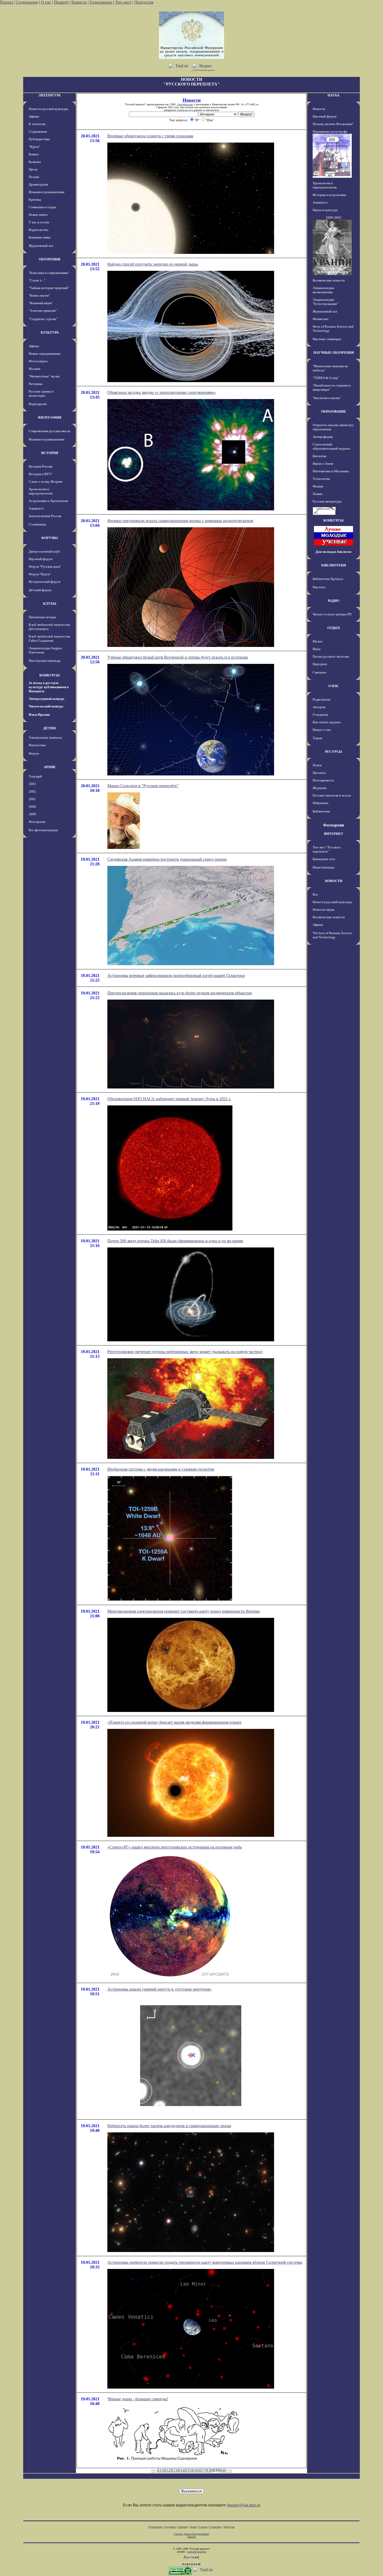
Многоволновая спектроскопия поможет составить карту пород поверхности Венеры (184, 1611)
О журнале (320, 715)
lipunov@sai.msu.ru (244, 2505)
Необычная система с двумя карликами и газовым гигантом (161, 1469)
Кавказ (34, 154)
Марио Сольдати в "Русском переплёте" (143, 786)
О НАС (333, 686)
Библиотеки (321, 811)
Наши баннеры (324, 867)
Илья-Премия (39, 715)
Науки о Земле (323, 464)
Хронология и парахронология (41, 491)
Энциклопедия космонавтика (323, 290)
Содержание (27, 2)
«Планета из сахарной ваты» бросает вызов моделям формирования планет (174, 1722)
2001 (32, 799)
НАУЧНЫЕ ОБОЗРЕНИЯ (334, 353)
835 (188, 2470)
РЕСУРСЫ (333, 752)
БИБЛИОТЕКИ (334, 565)
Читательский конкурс (46, 706)
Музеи (317, 641)
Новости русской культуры (48, 109)
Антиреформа (323, 437)
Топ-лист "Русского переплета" (327, 849)
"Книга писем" (39, 295)
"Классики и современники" (49, 273)
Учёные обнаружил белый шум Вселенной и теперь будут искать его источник (178, 657)
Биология (319, 456)
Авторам (319, 707)
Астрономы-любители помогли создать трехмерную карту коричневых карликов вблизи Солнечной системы (205, 2262)
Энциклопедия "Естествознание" (326, 302)
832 (167, 2470)
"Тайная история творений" (49, 288)
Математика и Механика (331, 471)
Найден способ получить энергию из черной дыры (153, 264)
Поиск (317, 765)
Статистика (215, 2527)
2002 (32, 791)
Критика (35, 200)
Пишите (61, 2)
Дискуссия (144, 2)
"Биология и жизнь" (327, 398)
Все (315, 894)
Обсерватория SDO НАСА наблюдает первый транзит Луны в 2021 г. (169, 1099)
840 (223, 2470)
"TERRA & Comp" (326, 378)
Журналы (320, 788)
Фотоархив (37, 822)
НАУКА (333, 95)
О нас (46, 2)
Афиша (34, 116)
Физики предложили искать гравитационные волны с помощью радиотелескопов (180, 521)
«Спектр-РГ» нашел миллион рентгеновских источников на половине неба (175, 1847)
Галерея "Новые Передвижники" (192, 2534)
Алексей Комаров (197, 2552)
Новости (79, 2)
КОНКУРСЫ (50, 675)
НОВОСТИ (334, 881)
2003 (32, 784)
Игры (317, 649)
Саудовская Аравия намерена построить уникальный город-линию (167, 859)
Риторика (36, 384)
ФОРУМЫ (50, 538)
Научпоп (319, 587)
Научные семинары (327, 339)
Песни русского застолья (331, 656)
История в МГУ (40, 474)
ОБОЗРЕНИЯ (50, 259)
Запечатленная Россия (45, 516)
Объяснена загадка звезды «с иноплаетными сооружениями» (162, 392)
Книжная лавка (40, 237)
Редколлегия (322, 699)
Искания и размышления (47, 192)
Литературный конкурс (47, 699)
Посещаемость (323, 780)
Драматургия (38, 184)
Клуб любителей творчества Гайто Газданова (49, 638)
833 (174, 2470)
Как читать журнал (327, 722)
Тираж (317, 738)
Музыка (35, 369)
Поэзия (34, 177)
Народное (320, 664)
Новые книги (38, 215)
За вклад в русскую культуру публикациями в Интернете (49, 687)
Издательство (39, 230)
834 (181, 2470)
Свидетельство (185, 104)
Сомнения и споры (42, 207)
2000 (32, 807)
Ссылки (203, 2527)
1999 (32, 814)
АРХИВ (50, 767)
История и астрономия (329, 195)
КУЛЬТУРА (50, 332)
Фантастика (37, 745)
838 (209, 2470)
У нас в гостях (39, 222)
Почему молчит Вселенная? (333, 124)
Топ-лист (123, 2)
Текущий (35, 776)
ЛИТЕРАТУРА (50, 95)
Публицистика (39, 139)
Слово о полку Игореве (46, 482)
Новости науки (323, 910)
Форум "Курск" (40, 574)
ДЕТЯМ (50, 728)
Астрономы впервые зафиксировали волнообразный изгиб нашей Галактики (176, 975)
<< (153, 2470)
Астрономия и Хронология (48, 501)
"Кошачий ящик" (41, 303)
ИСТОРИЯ (50, 453)
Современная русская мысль (50, 431)
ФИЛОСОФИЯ (50, 417)
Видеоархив (38, 404)
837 (202, 2470)
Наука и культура (325, 210)
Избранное (321, 803)
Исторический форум (44, 582)
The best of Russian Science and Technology (332, 935)
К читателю (37, 124)
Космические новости (329, 280)
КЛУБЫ (50, 604)
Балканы (35, 162)
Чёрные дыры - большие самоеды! (138, 2399)
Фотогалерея (38, 361)
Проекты (319, 773)
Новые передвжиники (45, 354)
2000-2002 (333, 218)
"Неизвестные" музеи (44, 376)
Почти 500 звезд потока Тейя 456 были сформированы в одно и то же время (175, 1241)
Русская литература (327, 501)
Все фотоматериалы (43, 830)
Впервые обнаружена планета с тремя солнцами (150, 136)
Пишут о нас (322, 730)
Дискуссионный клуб (44, 551)
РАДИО (333, 601)
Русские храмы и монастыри (41, 393)
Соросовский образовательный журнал (331, 446)
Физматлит (321, 319)
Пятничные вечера (42, 617)
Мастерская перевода (45, 661)
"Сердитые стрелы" (43, 319)
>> (230, 2470)
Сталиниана (37, 524)
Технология (321, 479)
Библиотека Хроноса (328, 579)
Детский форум (40, 590)
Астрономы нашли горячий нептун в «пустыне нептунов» (160, 1989)
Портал (7, 2)
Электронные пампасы (45, 738)
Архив (193, 2527)
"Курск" (34, 147)
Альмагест (36, 508)
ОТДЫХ (334, 628)
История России (41, 466)
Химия (317, 494)
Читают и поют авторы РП (332, 614)
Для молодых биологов (333, 552)
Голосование (101, 2)
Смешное (320, 672)
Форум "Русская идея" (45, 567)
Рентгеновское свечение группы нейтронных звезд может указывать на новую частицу (185, 1352)
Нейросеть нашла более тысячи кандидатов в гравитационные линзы (169, 2126)
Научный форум (41, 559)
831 (160, 2470)
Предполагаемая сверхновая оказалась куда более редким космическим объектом (180, 993)
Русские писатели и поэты (332, 795)
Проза (33, 169)
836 (195, 2470)
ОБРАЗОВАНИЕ (334, 411)
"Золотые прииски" (43, 311)
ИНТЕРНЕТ (333, 834)
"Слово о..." (37, 280)
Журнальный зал (41, 246)
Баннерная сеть (324, 859)
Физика (318, 486)
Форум (34, 753)
